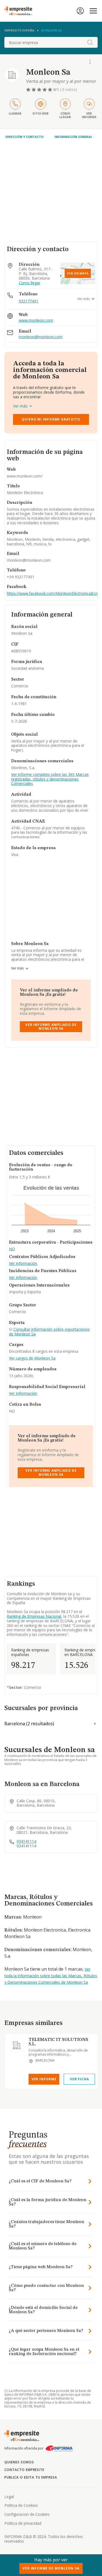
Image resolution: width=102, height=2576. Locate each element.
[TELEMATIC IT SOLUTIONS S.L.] (17, 2045)
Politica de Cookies (21, 2505)
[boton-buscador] (90, 42)
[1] (29, 90)
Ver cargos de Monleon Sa (32, 1358)
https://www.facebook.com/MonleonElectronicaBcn (52, 593)
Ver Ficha (79, 2079)
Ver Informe (44, 2079)
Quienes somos (19, 2462)
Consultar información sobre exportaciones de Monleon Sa (49, 1332)
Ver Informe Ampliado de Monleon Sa (51, 1027)
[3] (40, 90)
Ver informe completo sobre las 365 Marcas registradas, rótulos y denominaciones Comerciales (50, 779)
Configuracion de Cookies (27, 2514)
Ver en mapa (78, 273)
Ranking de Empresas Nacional (34, 1616)
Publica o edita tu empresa (31, 2477)
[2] (34, 90)
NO (12, 1249)
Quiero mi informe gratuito (51, 419)
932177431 (29, 301)
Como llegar (30, 283)
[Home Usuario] (80, 11)
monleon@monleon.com (41, 337)
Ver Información (23, 1264)
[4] (45, 90)
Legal (9, 2497)
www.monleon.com (36, 320)
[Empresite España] (20, 11)
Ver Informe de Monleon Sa (51, 2568)
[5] (51, 90)
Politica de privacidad (23, 2523)
